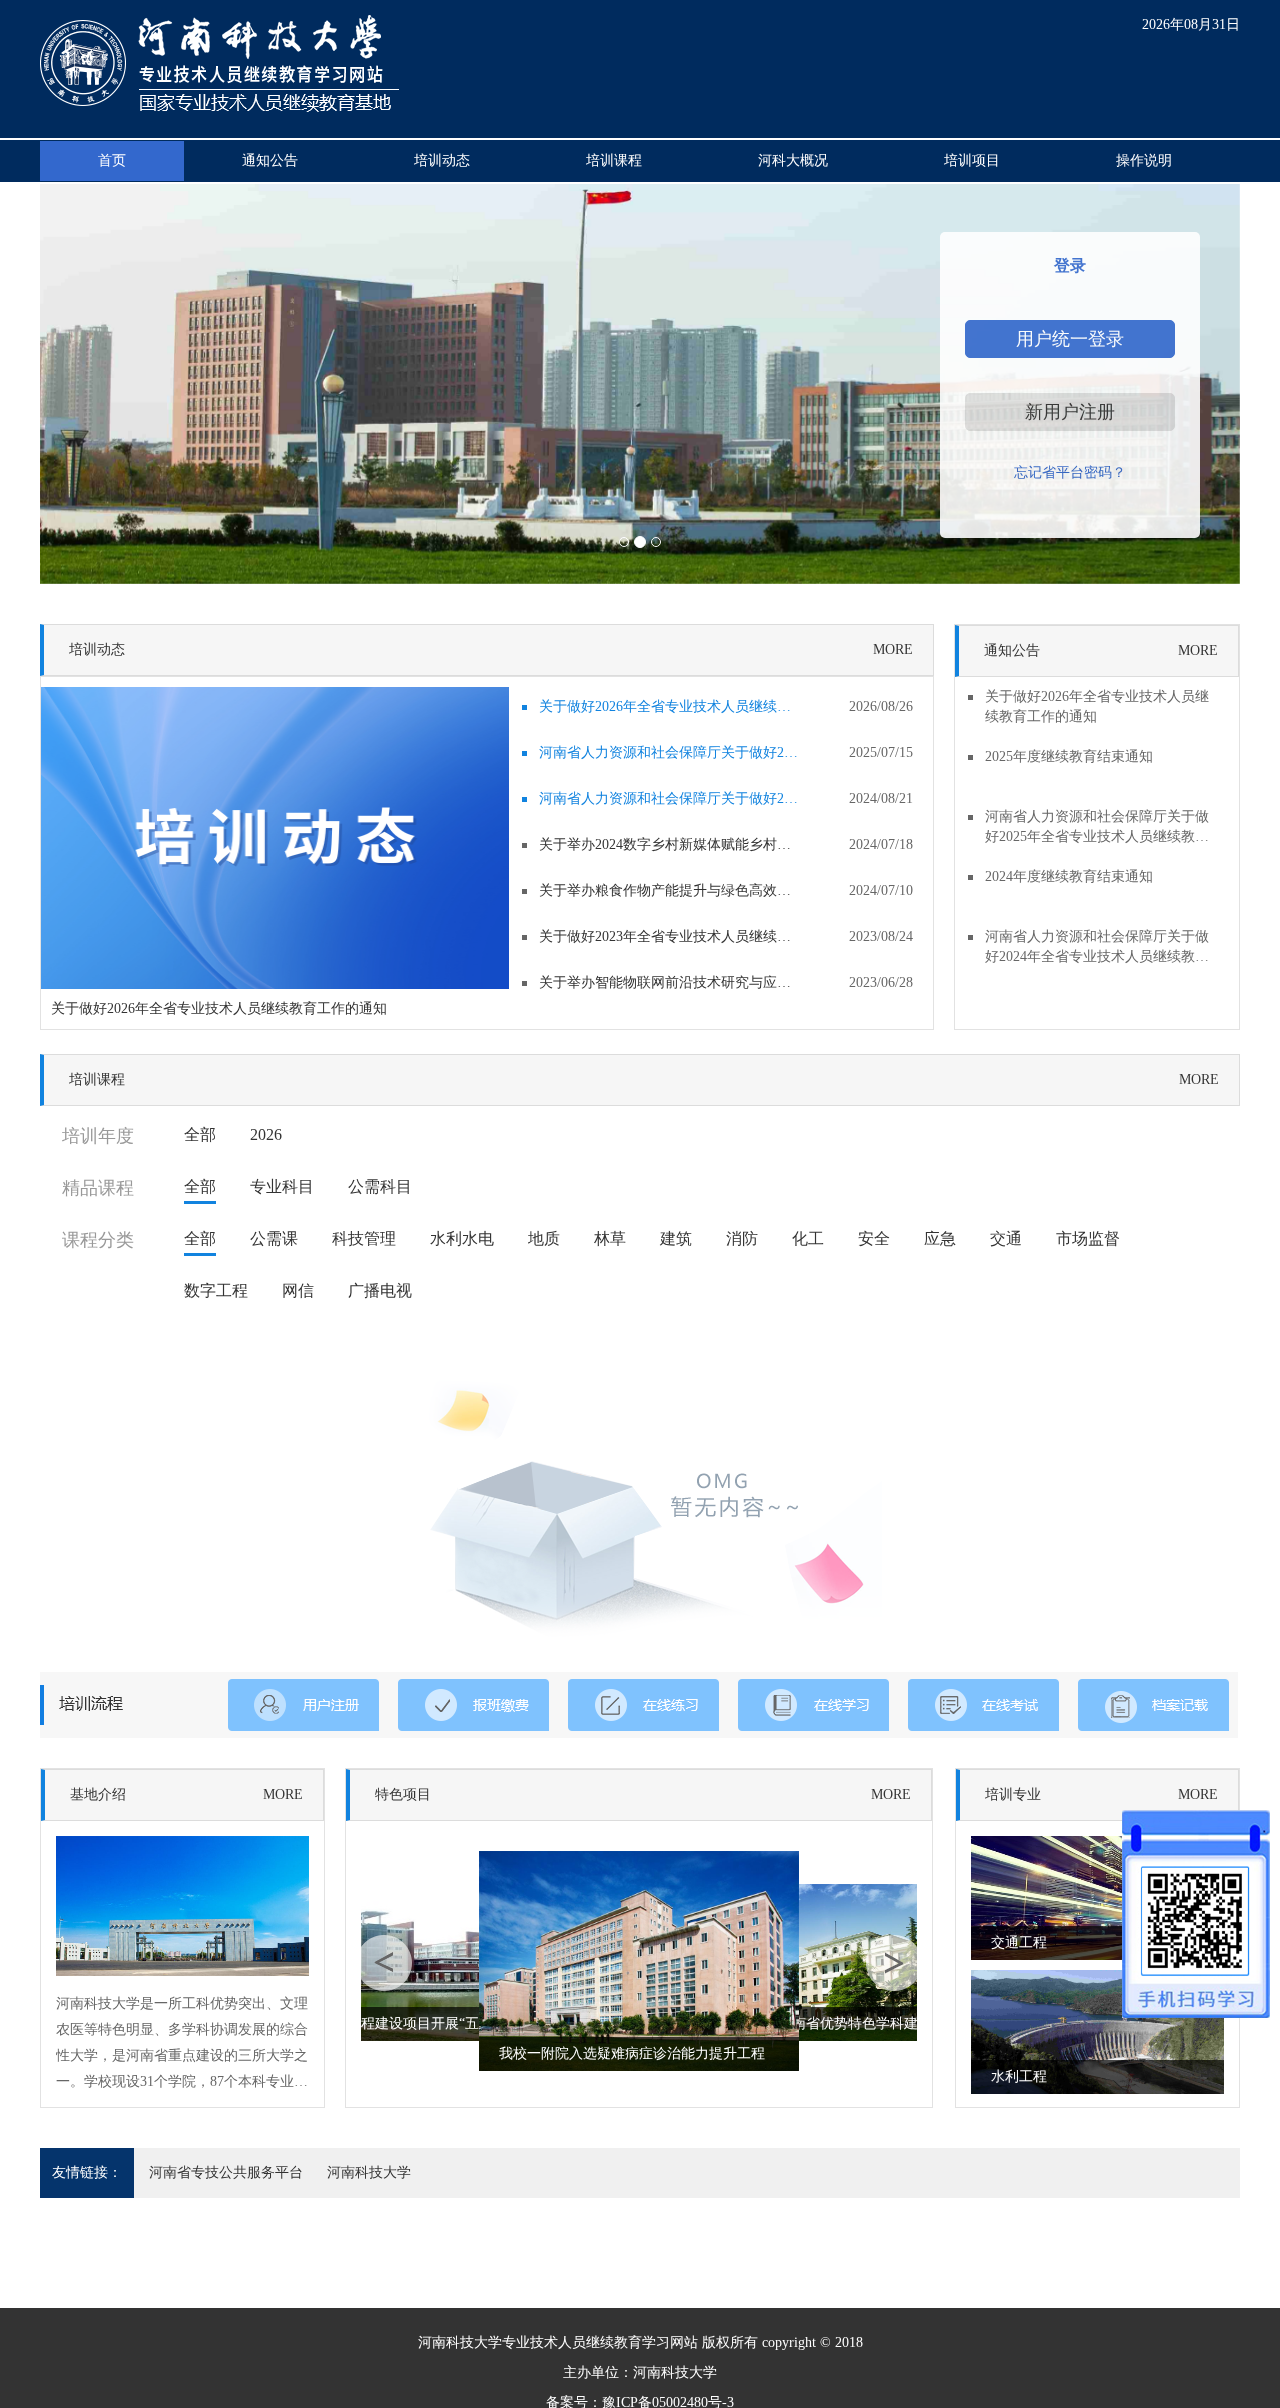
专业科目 (282, 1186)
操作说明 (1144, 160)
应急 (940, 1238)
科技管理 (364, 1238)
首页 (112, 160)
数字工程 (216, 1290)
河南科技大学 (369, 2172)
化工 (808, 1238)
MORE (893, 649)
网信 (298, 1290)
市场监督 (1088, 1238)
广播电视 (380, 1290)
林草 (610, 1238)
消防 (742, 1238)
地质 (544, 1238)
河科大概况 (793, 160)
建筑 (676, 1238)
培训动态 (442, 160)
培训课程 (614, 160)
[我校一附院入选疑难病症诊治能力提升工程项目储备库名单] (639, 1959)
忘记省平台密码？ (1070, 472)
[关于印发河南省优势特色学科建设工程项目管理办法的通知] (848, 1961)
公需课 (274, 1238)
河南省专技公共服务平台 (226, 2172)
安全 (874, 1238)
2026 (266, 1134)
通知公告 (270, 160)
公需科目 (380, 1186)
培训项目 (972, 160)
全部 (200, 1134)
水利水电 (462, 1238)
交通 (1006, 1238)
